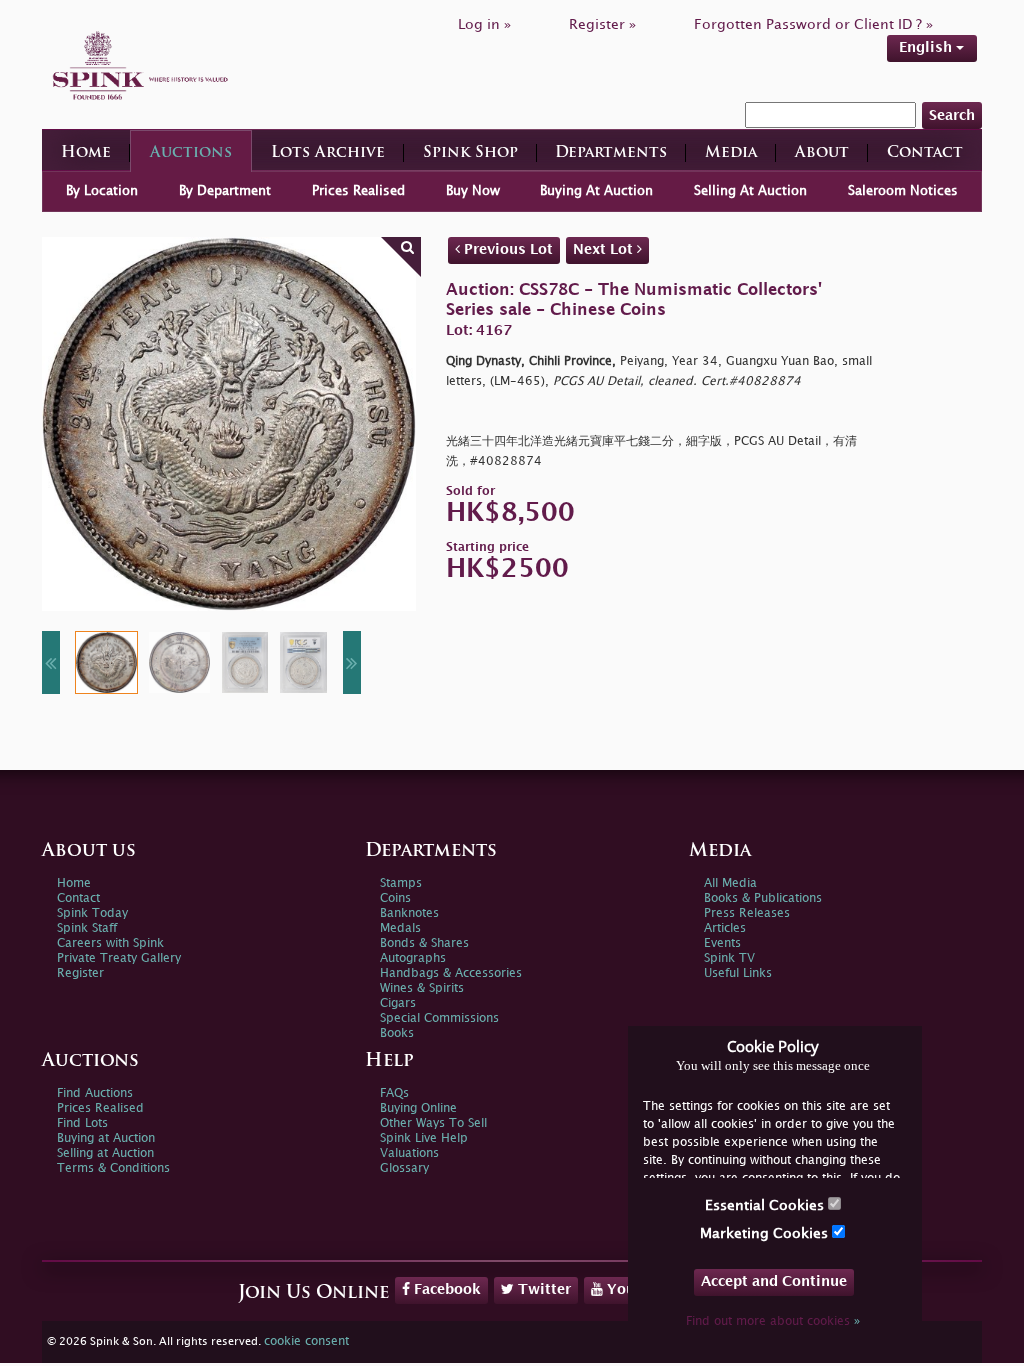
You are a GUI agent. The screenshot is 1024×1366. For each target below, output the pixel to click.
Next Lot (605, 249)
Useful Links (738, 973)
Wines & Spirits (422, 988)
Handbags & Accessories (451, 973)
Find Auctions (95, 1093)
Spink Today (92, 913)
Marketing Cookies (766, 1233)
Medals (400, 928)
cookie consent (306, 1341)
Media (731, 153)
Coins (395, 898)
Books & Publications (763, 898)
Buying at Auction (106, 1138)
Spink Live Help (424, 1138)
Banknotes (409, 913)
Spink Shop (470, 153)
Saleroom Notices (903, 191)
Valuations (409, 1153)
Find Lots (82, 1123)
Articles (725, 928)
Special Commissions (439, 1018)
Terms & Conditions (113, 1168)
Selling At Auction (750, 191)
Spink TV (729, 958)
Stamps (401, 883)
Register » (602, 24)
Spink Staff (87, 928)
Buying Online (418, 1108)
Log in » (484, 24)
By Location (102, 191)
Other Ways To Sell (433, 1123)
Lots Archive (328, 153)
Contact (925, 153)
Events (722, 943)
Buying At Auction (596, 191)
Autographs (413, 958)
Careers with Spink (110, 943)
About (822, 153)
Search (952, 115)
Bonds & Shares (424, 943)
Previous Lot (506, 249)
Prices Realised (358, 191)
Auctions (191, 153)
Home (86, 153)
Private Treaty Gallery (119, 958)
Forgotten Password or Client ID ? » (813, 24)
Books (397, 1033)
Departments (611, 153)
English (927, 47)
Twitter (542, 1289)
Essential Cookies (766, 1205)
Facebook (445, 1289)
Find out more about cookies (773, 1321)
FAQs (394, 1093)
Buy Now (473, 191)
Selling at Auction (105, 1153)
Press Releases (747, 913)
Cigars (398, 1003)
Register (80, 973)
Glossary (404, 1168)
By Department (225, 191)
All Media (730, 883)
